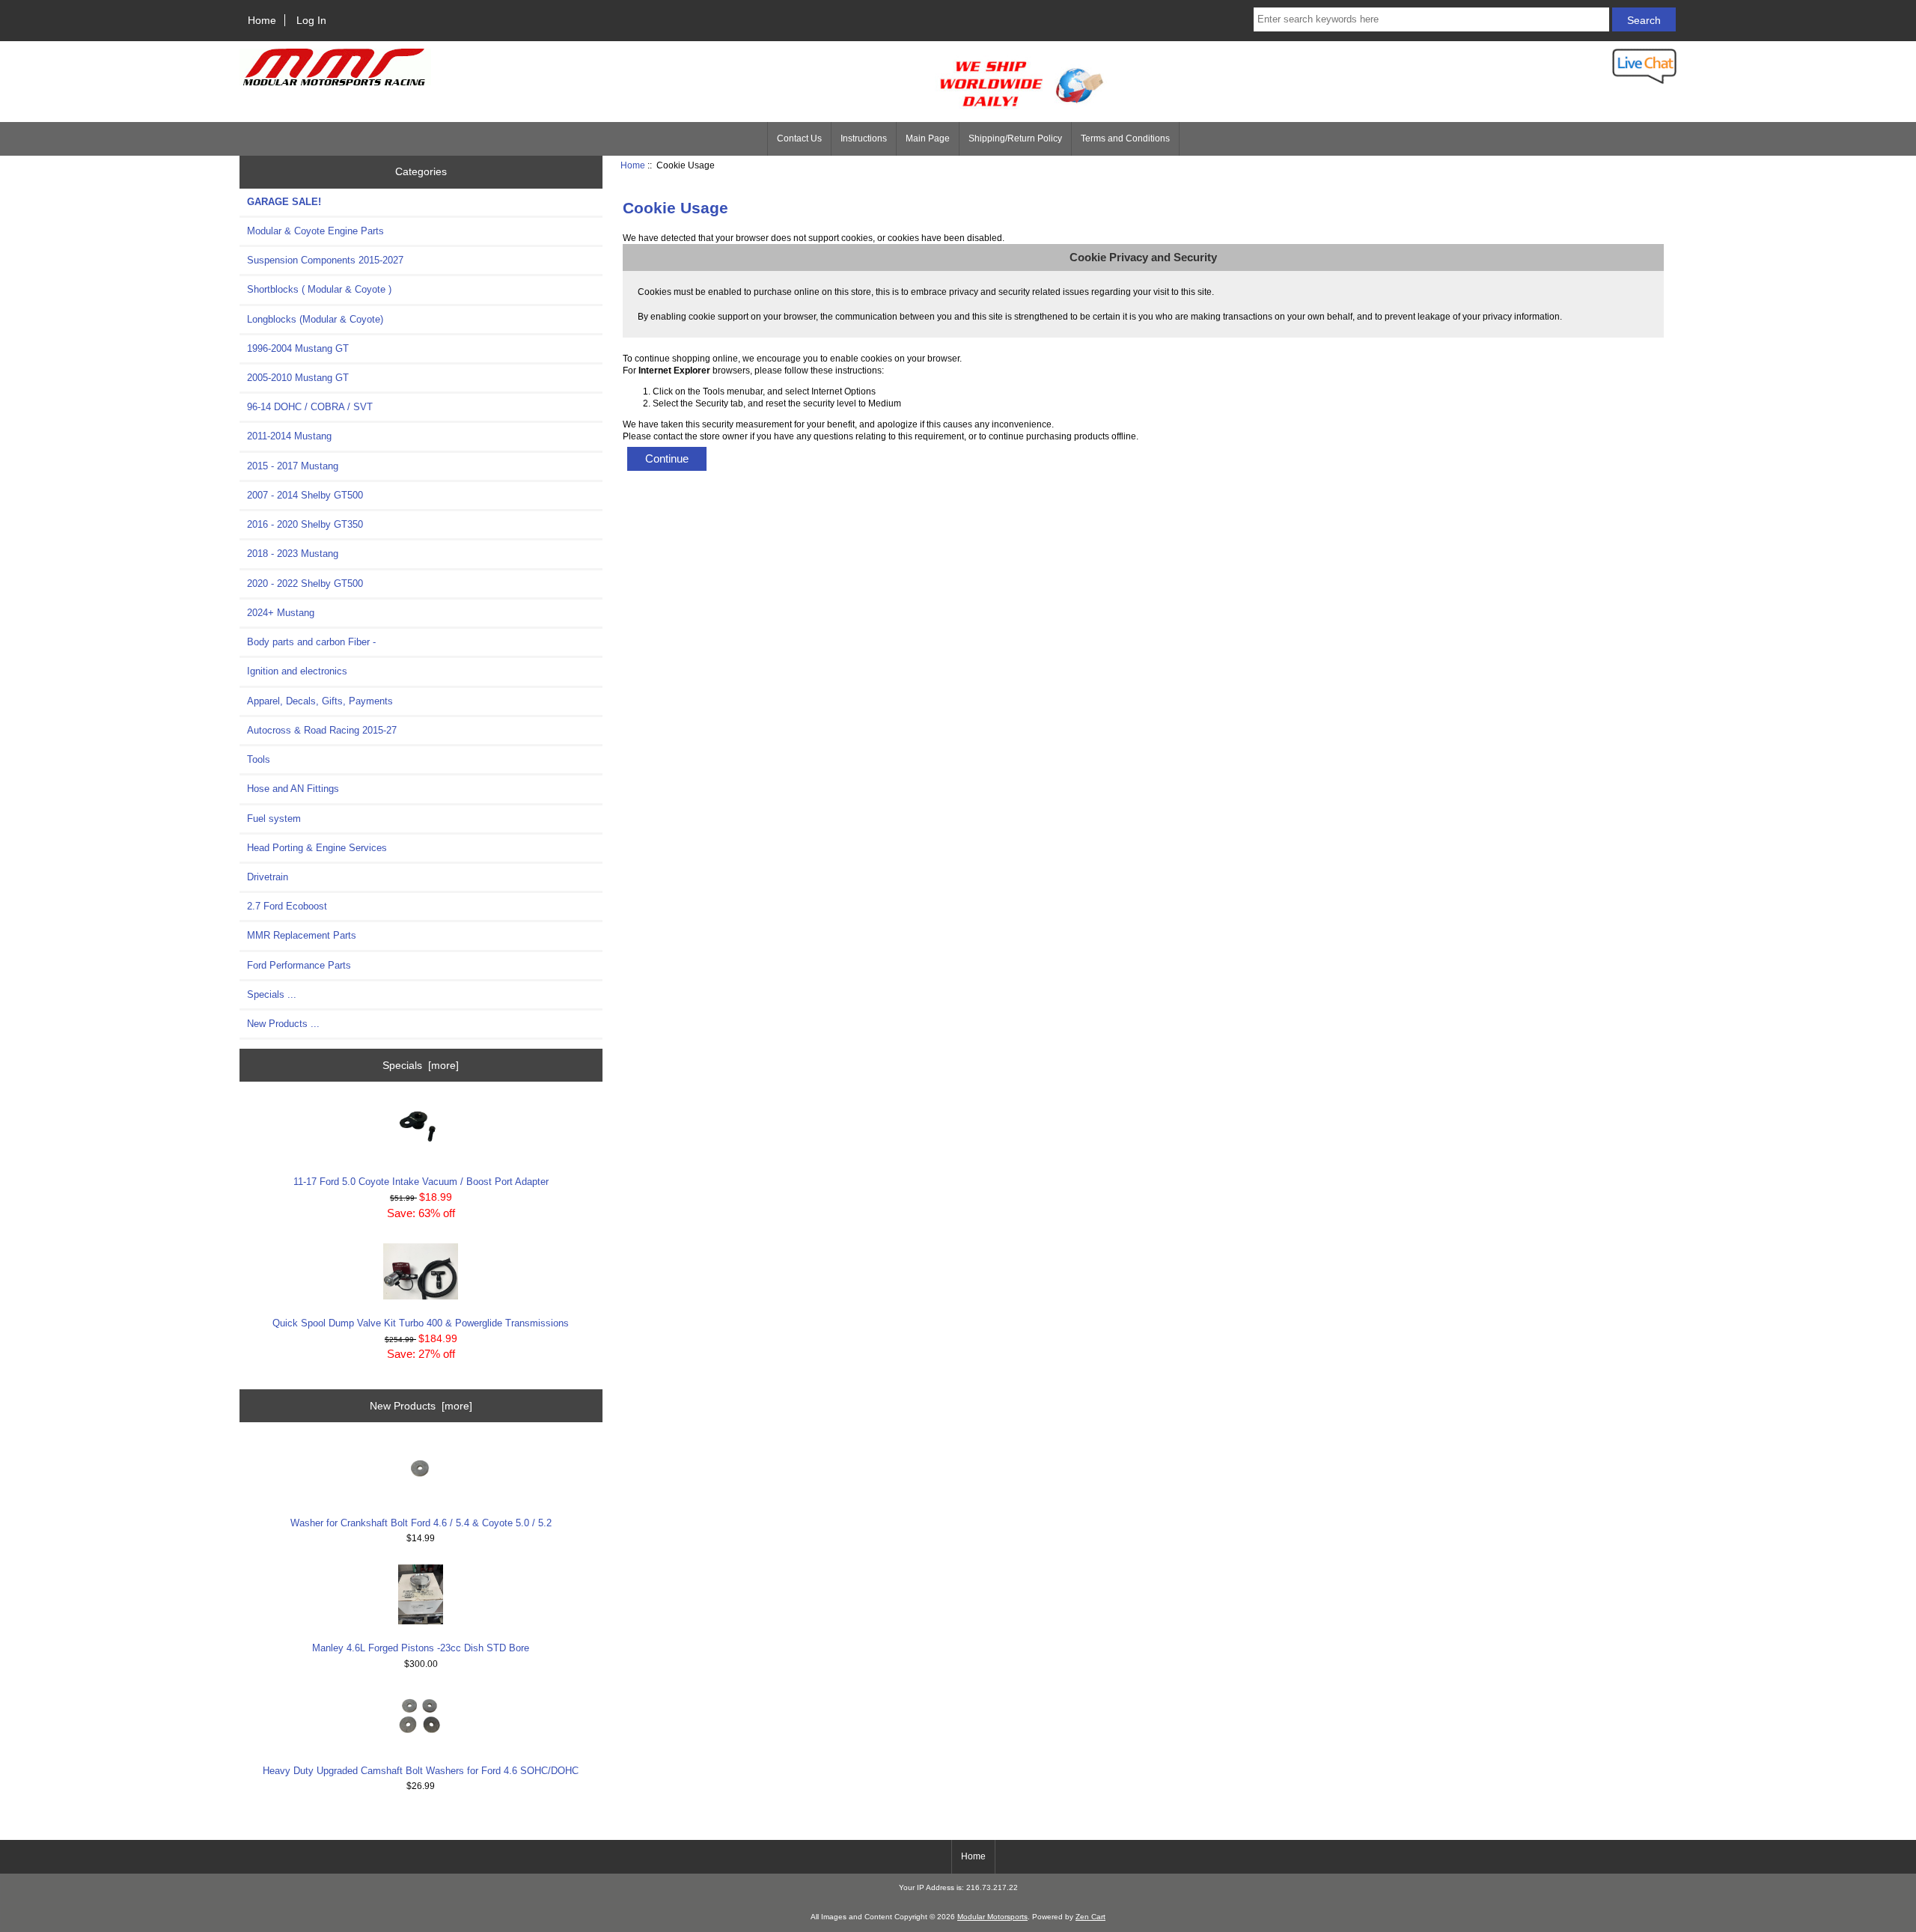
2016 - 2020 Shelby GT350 (305, 524)
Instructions (864, 138)
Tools (259, 759)
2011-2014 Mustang (289, 436)
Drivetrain (268, 877)
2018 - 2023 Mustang (293, 554)
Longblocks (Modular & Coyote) (315, 319)
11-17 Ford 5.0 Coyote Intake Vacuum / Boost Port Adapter (421, 1182)
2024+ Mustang (281, 613)
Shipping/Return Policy (1015, 138)
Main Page (928, 138)
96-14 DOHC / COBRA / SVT (310, 407)
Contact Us (799, 138)
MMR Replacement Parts (302, 935)
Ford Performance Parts (299, 965)
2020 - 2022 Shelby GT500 (305, 583)
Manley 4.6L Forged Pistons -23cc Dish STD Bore (421, 1648)
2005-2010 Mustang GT (298, 378)
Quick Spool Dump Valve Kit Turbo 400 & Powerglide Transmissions (421, 1323)
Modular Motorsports (992, 1917)
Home (262, 20)
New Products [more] (421, 1406)
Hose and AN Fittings (293, 789)
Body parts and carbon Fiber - (311, 642)
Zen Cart (1090, 1917)
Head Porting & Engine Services (317, 848)
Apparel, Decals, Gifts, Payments (320, 701)
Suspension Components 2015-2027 (325, 260)
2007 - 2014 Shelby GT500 (305, 495)
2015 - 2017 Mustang (293, 466)
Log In (311, 20)
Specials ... (272, 994)
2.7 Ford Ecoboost (287, 906)
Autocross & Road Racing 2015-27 (322, 730)
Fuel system (274, 819)
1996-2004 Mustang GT (298, 348)
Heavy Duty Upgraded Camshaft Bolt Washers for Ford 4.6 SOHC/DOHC (421, 1771)
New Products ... (283, 1024)
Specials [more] (421, 1065)
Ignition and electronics (297, 671)
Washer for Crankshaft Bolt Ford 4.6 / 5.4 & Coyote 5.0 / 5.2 (421, 1523)
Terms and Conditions (1125, 138)
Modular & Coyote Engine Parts (315, 231)
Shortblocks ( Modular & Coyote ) (319, 289)
